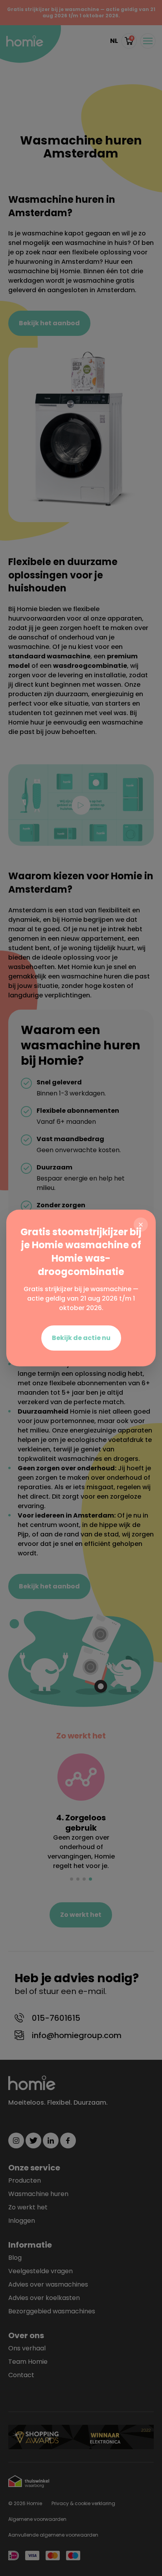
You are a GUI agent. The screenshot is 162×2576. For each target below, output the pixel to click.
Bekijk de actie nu (81, 1338)
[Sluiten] (141, 1225)
